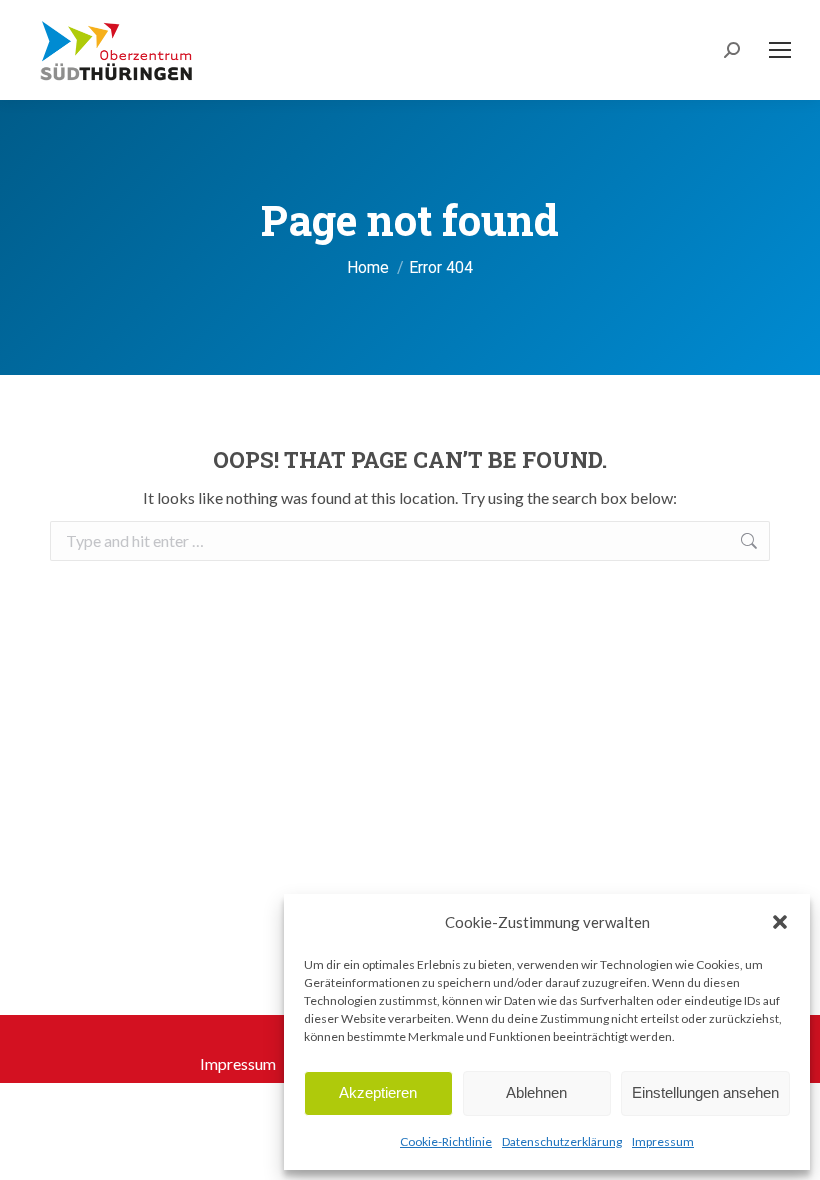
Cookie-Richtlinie (446, 1141)
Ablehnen (536, 1092)
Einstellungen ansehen (705, 1092)
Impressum (663, 1141)
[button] (780, 922)
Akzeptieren (378, 1092)
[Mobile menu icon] (780, 50)
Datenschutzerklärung (562, 1141)
